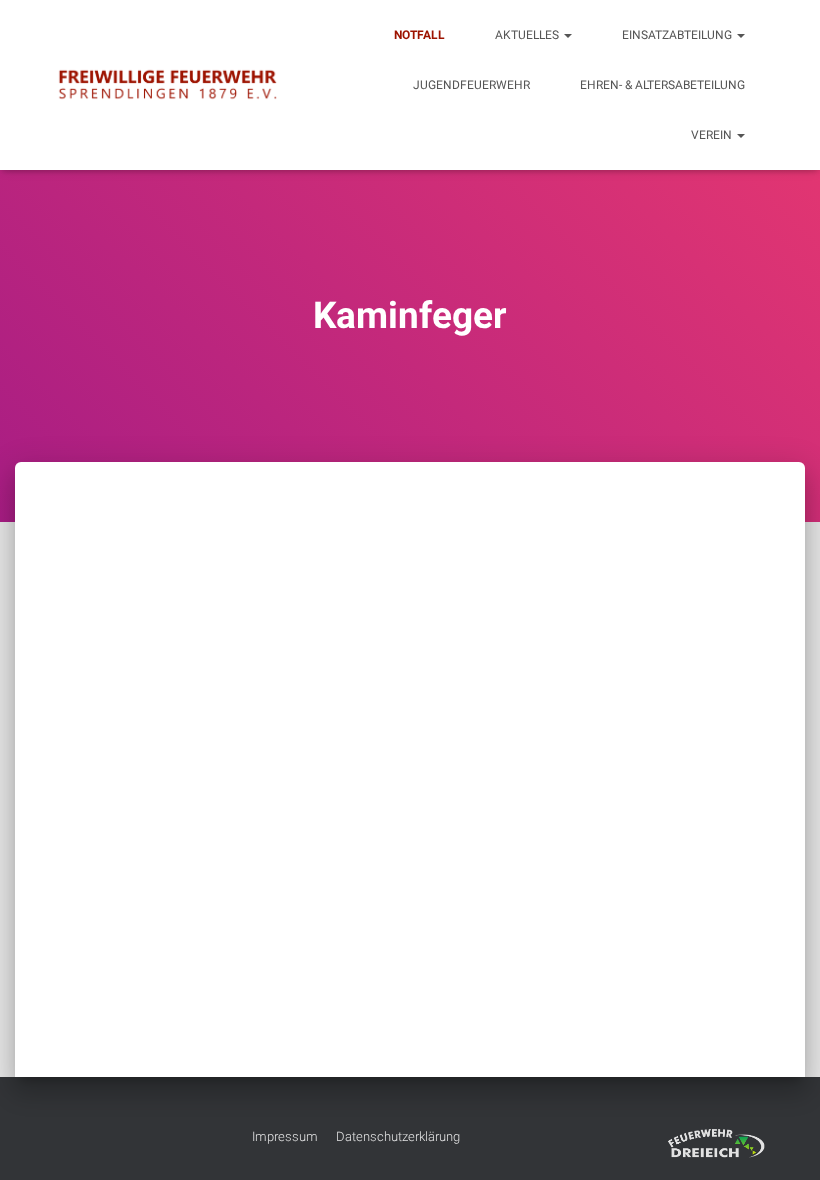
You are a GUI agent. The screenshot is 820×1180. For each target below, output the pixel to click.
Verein (713, 135)
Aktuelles (528, 35)
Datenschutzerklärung (398, 1136)
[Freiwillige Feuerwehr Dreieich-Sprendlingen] (167, 85)
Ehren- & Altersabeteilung (662, 85)
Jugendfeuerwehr (471, 85)
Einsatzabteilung (678, 35)
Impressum (285, 1136)
